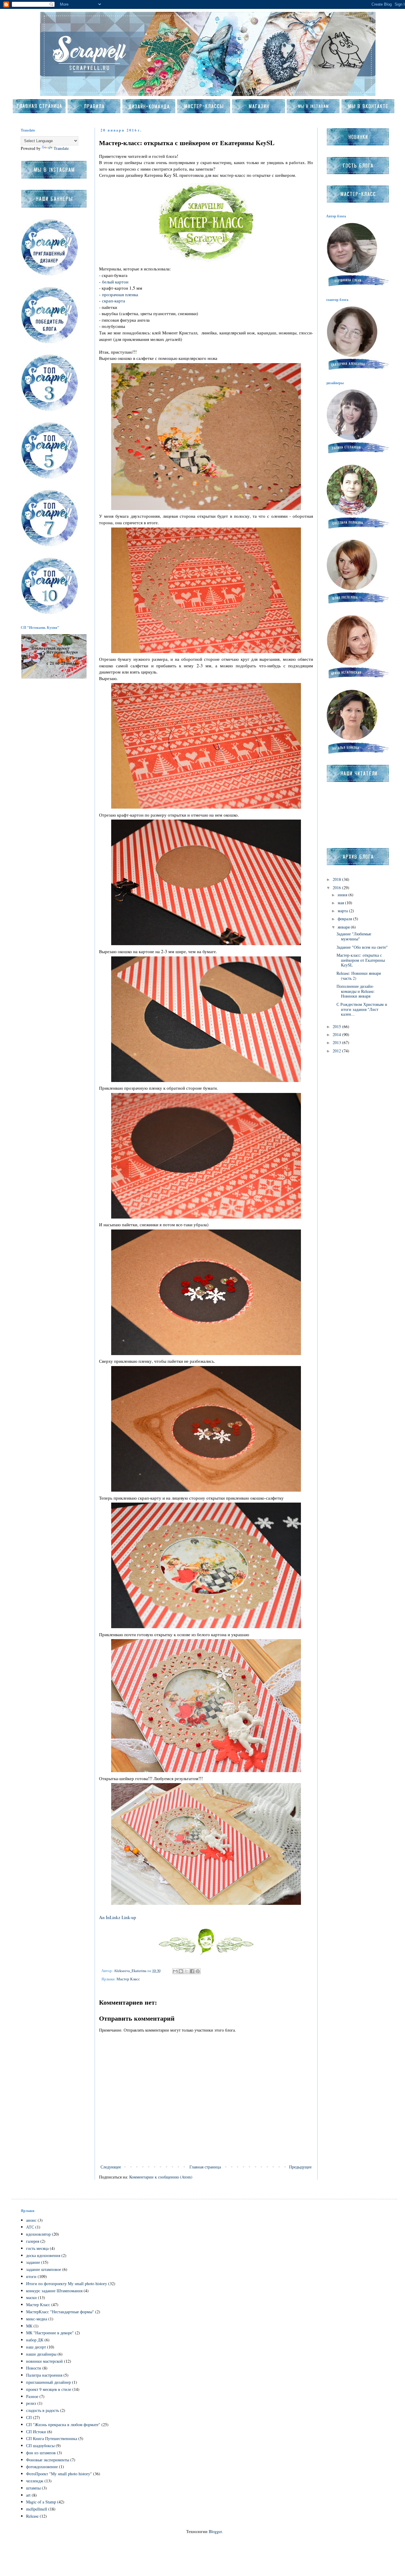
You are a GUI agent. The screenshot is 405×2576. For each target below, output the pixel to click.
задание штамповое (44, 2269)
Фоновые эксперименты (48, 2460)
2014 (337, 1034)
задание (33, 2262)
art (28, 2495)
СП (29, 2417)
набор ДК (35, 2340)
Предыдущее (300, 2167)
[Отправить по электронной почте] (175, 1971)
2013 (337, 1042)
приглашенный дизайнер (48, 2382)
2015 (337, 1026)
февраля (345, 919)
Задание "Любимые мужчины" (354, 936)
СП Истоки (36, 2432)
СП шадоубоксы (40, 2446)
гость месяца (37, 2248)
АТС (30, 2227)
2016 (337, 888)
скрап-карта (114, 301)
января (344, 927)
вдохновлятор (38, 2234)
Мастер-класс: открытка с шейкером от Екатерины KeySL (361, 960)
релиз (31, 2403)
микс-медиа (37, 2319)
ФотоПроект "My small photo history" (59, 2474)
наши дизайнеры (41, 2354)
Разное (32, 2396)
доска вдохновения (43, 2255)
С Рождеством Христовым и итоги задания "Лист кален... (362, 1009)
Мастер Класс (128, 1979)
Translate (61, 148)
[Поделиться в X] (186, 1971)
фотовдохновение (42, 2467)
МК (29, 2326)
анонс (31, 2220)
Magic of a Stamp (41, 2502)
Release (32, 2516)
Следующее (111, 2167)
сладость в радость (43, 2410)
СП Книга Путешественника (52, 2438)
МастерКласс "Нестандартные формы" (60, 2312)
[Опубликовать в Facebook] (192, 1971)
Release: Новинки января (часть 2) (359, 976)
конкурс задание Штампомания (54, 2291)
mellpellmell (37, 2509)
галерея (33, 2241)
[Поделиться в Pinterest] (198, 1971)
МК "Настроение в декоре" (50, 2333)
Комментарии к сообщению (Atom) (161, 2177)
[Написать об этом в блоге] (181, 1971)
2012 (337, 1051)
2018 (337, 879)
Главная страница (205, 2167)
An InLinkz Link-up (118, 1917)
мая (341, 903)
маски (31, 2297)
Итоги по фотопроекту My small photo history (67, 2284)
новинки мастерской (44, 2361)
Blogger (215, 2531)
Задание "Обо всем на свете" (362, 947)
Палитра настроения (44, 2375)
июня (343, 895)
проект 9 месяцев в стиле (49, 2389)
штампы (33, 2488)
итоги (31, 2276)
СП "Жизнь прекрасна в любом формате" (63, 2424)
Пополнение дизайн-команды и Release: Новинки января (356, 991)
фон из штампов (41, 2453)
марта (343, 911)
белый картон (115, 282)
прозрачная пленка (120, 294)
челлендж (35, 2481)
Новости (34, 2368)
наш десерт (36, 2347)
